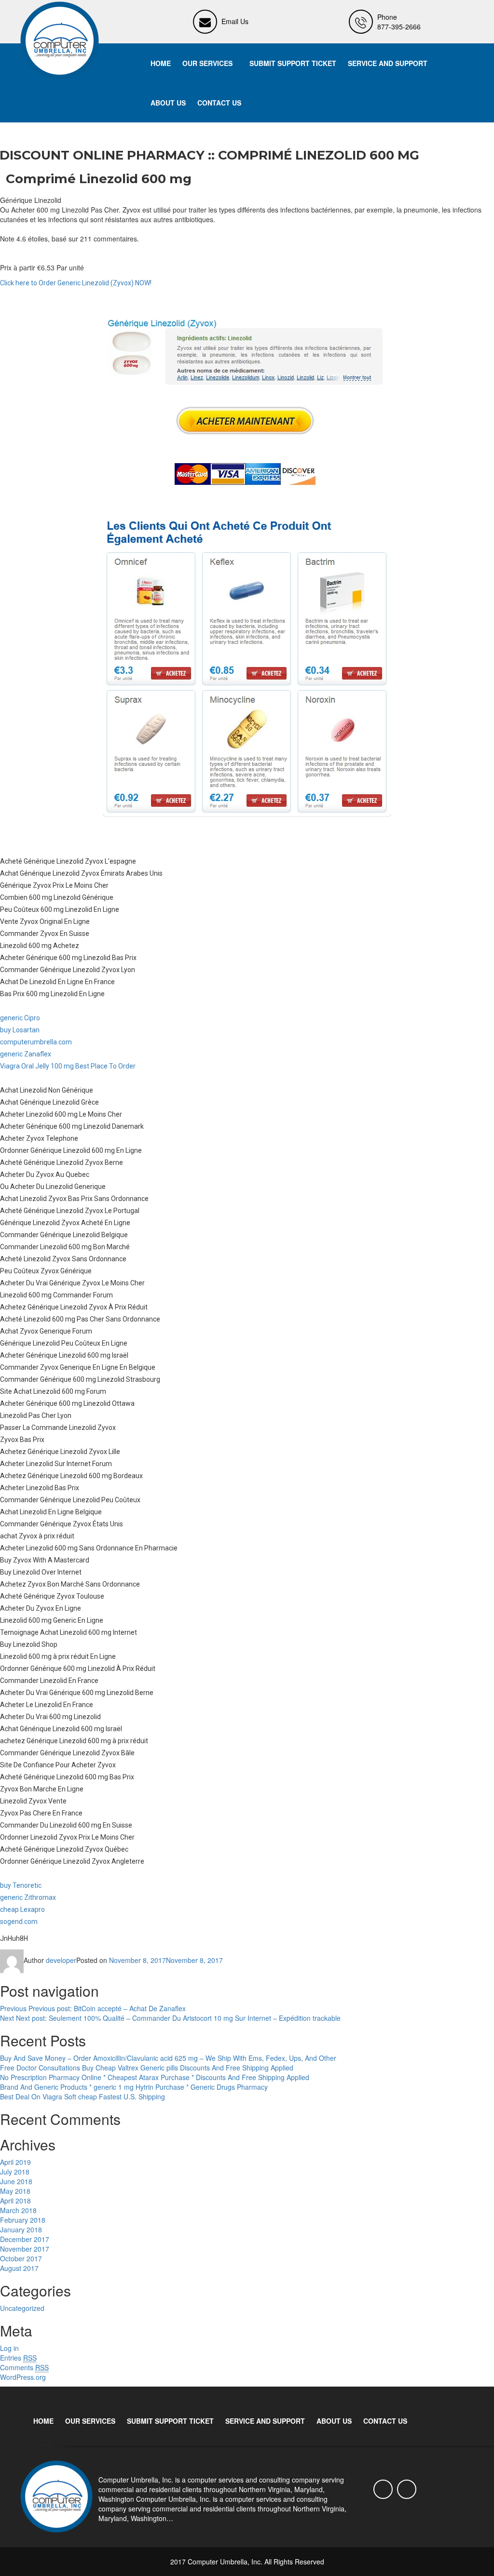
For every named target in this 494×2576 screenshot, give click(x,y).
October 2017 (21, 2258)
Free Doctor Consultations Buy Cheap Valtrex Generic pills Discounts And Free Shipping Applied (147, 2068)
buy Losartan (20, 1030)
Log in (9, 2348)
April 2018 (15, 2201)
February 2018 (23, 2220)
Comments (24, 2367)
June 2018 (16, 2181)
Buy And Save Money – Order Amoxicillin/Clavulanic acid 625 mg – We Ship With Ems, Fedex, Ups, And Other (168, 2058)
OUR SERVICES (207, 63)
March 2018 (18, 2210)
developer (61, 1960)
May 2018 (15, 2191)
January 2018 (21, 2229)
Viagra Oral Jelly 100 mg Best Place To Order (68, 1066)
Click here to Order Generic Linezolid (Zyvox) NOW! (76, 283)
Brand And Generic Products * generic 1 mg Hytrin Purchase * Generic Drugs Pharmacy (134, 2087)
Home (161, 63)
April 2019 (15, 2162)
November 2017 (25, 2249)
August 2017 (19, 2268)
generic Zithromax (28, 1897)
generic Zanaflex (26, 1054)
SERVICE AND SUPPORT (388, 63)
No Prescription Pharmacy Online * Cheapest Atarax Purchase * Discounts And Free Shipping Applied (155, 2077)
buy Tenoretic (21, 1885)
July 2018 (15, 2172)
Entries (18, 2358)
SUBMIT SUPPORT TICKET (293, 63)
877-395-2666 (399, 27)
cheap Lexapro (22, 1909)
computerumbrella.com (36, 1042)
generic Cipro (20, 1018)
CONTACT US (219, 103)
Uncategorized (22, 2308)
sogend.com (19, 1922)
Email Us (235, 21)
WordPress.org (23, 2377)
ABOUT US (168, 103)
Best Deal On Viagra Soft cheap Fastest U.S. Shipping (82, 2096)
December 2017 (25, 2239)
